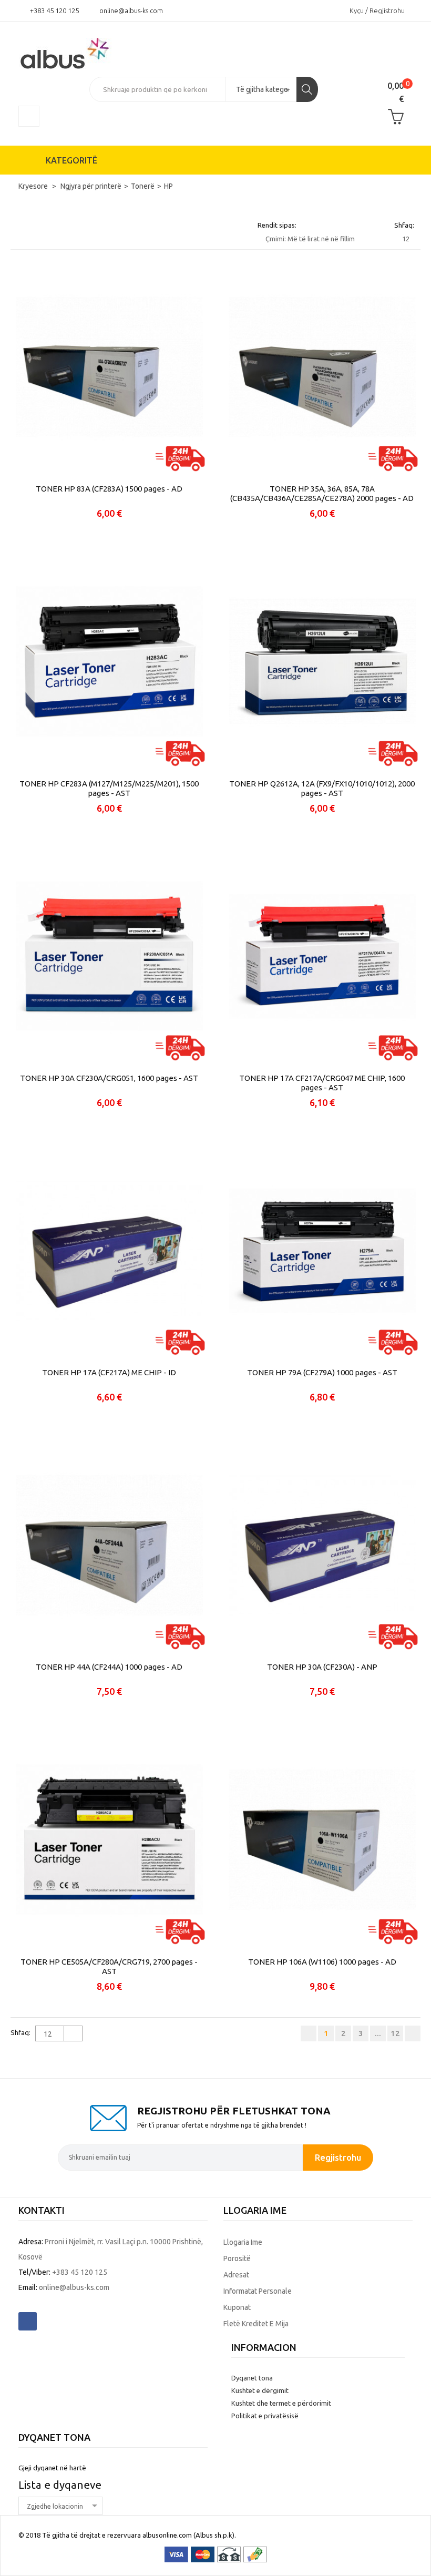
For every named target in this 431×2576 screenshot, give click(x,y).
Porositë (237, 2258)
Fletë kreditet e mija (256, 2324)
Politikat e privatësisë (265, 2416)
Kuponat (237, 2307)
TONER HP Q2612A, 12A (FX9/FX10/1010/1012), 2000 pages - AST (322, 788)
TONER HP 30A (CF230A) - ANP (322, 1667)
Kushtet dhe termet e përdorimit (281, 2403)
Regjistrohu (338, 2157)
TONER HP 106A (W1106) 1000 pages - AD (322, 1962)
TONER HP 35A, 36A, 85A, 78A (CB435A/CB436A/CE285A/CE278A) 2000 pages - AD (322, 493)
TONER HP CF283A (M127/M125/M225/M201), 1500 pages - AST (109, 788)
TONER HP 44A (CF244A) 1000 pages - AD (109, 1667)
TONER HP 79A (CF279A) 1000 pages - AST (322, 1372)
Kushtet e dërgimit (260, 2390)
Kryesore (34, 186)
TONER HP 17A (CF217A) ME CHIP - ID (109, 1372)
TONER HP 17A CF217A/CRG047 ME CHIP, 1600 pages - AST (322, 1083)
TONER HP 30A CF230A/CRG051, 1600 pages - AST (109, 1078)
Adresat (236, 2275)
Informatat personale (258, 2291)
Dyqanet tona (252, 2378)
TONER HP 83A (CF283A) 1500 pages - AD (109, 489)
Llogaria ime (243, 2242)
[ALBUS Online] (79, 53)
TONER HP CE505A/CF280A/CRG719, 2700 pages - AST (109, 1966)
